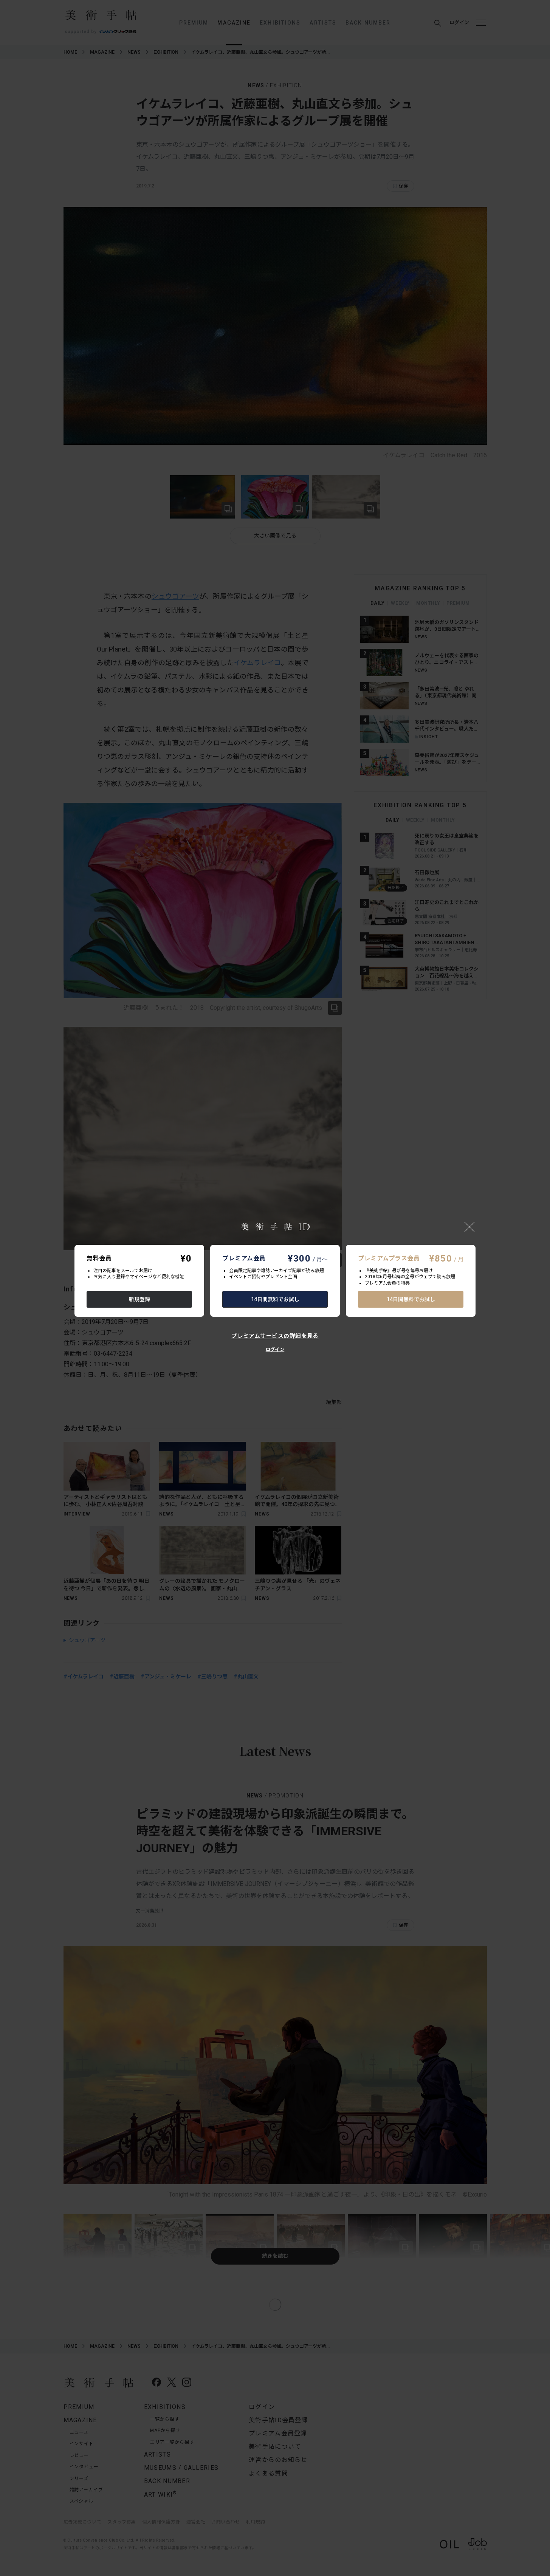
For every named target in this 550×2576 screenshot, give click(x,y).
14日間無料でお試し (275, 1299)
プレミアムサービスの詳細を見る (275, 1336)
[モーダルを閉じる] (469, 1227)
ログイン (275, 1350)
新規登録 (139, 1299)
